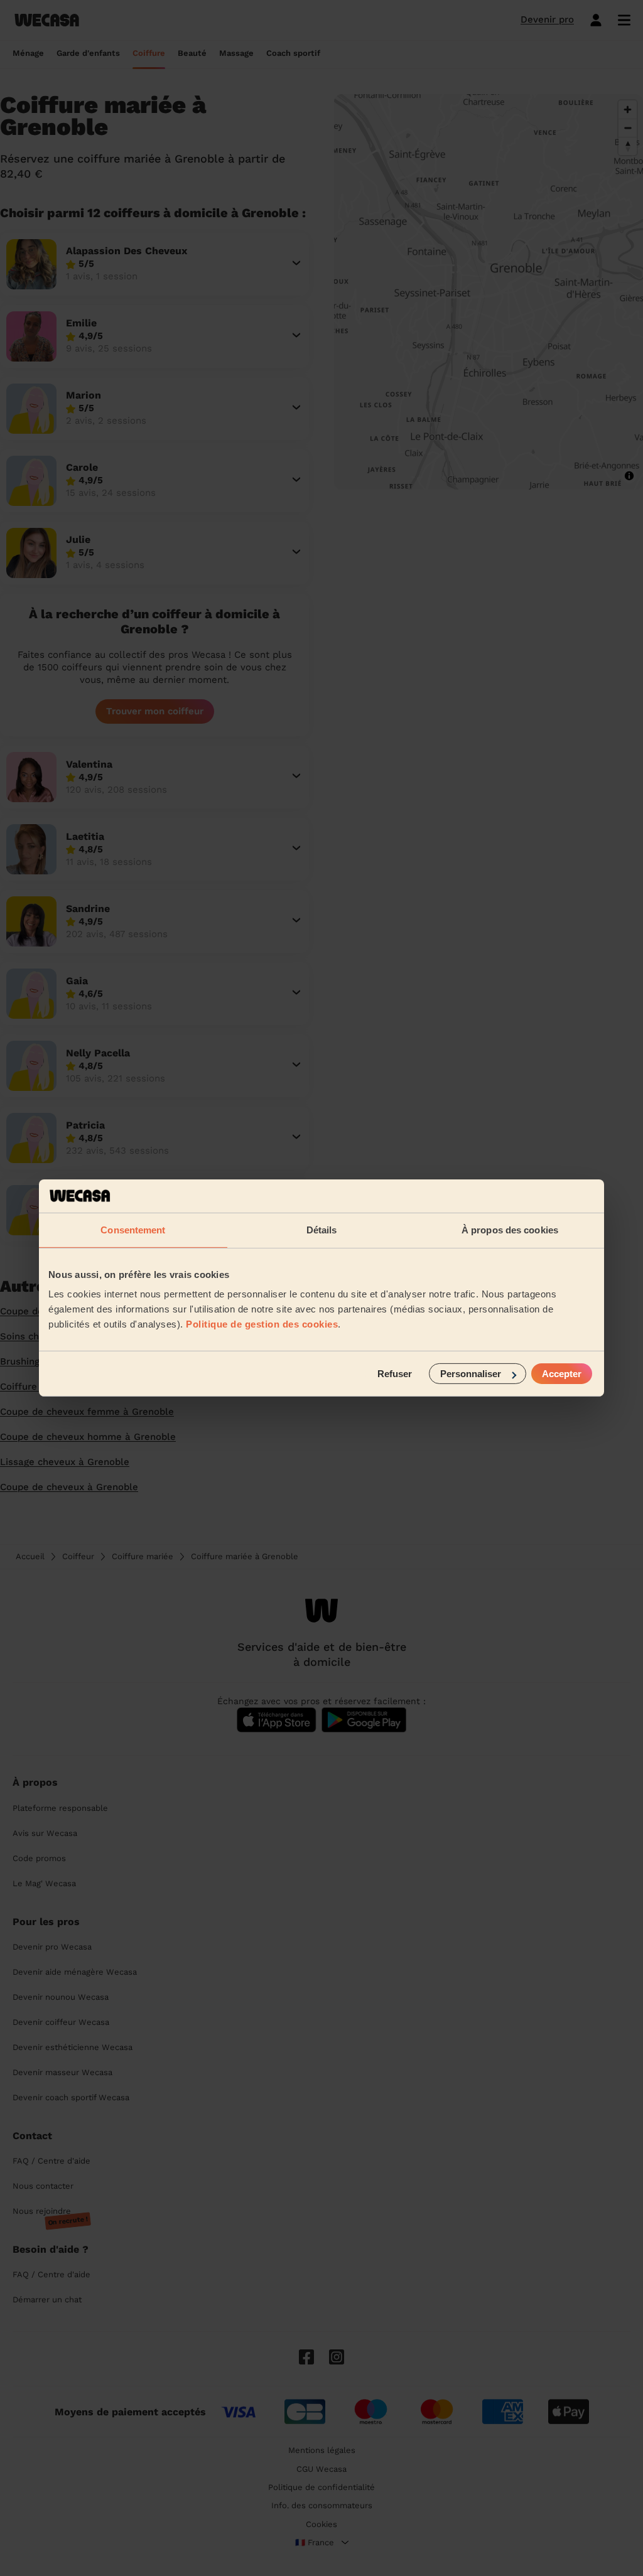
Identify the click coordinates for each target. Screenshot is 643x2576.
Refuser (395, 1374)
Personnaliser (471, 1374)
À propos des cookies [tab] (510, 1229)
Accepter (562, 1374)
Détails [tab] (322, 1229)
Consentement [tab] (133, 1229)
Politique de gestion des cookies (262, 1324)
